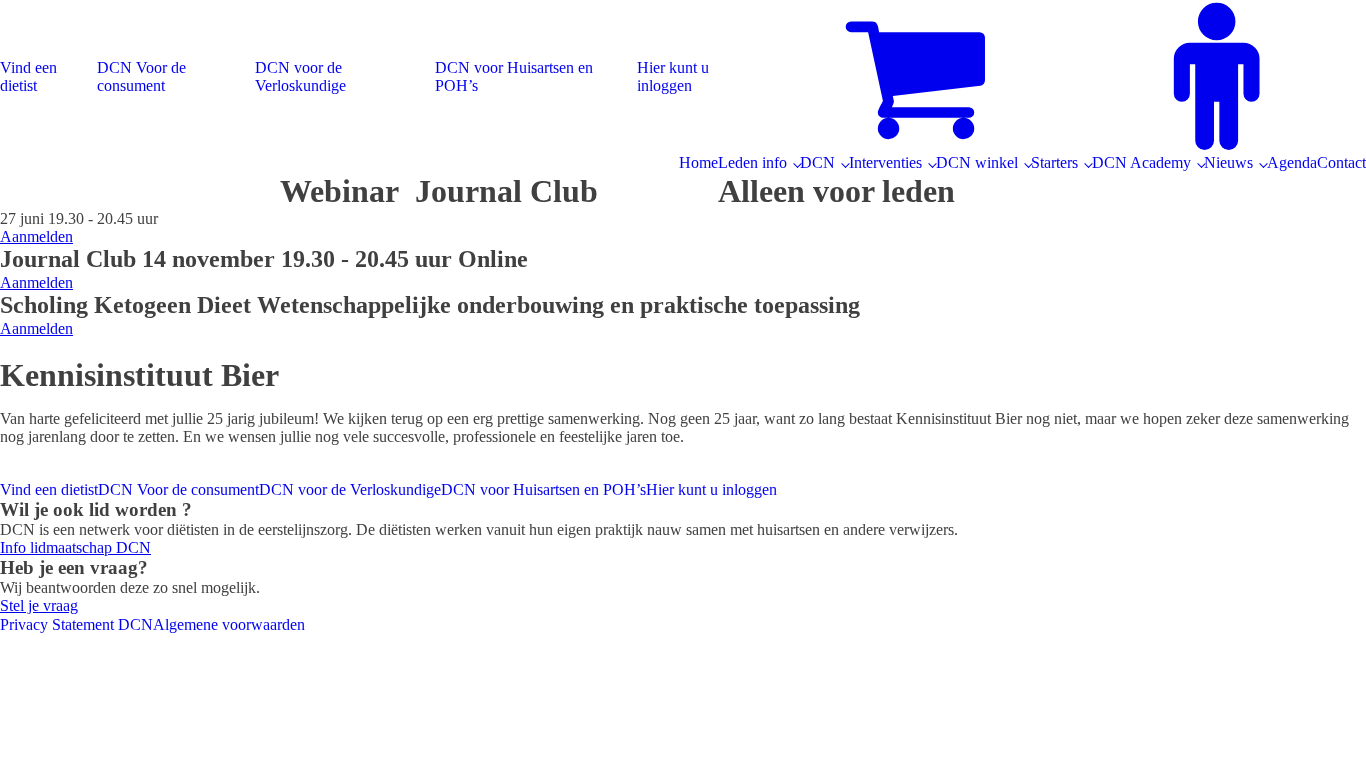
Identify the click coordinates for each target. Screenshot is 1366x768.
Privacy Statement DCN (76, 624)
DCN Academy (1141, 162)
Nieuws (1228, 162)
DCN (817, 162)
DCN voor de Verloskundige (300, 76)
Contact (1341, 162)
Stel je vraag (39, 605)
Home (698, 162)
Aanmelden (36, 236)
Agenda (1292, 162)
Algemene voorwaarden (229, 624)
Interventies (885, 162)
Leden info (752, 162)
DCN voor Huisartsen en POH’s (514, 76)
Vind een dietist (28, 76)
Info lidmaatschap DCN (75, 547)
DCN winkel (977, 162)
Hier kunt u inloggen (673, 76)
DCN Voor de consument (141, 76)
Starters (1054, 162)
